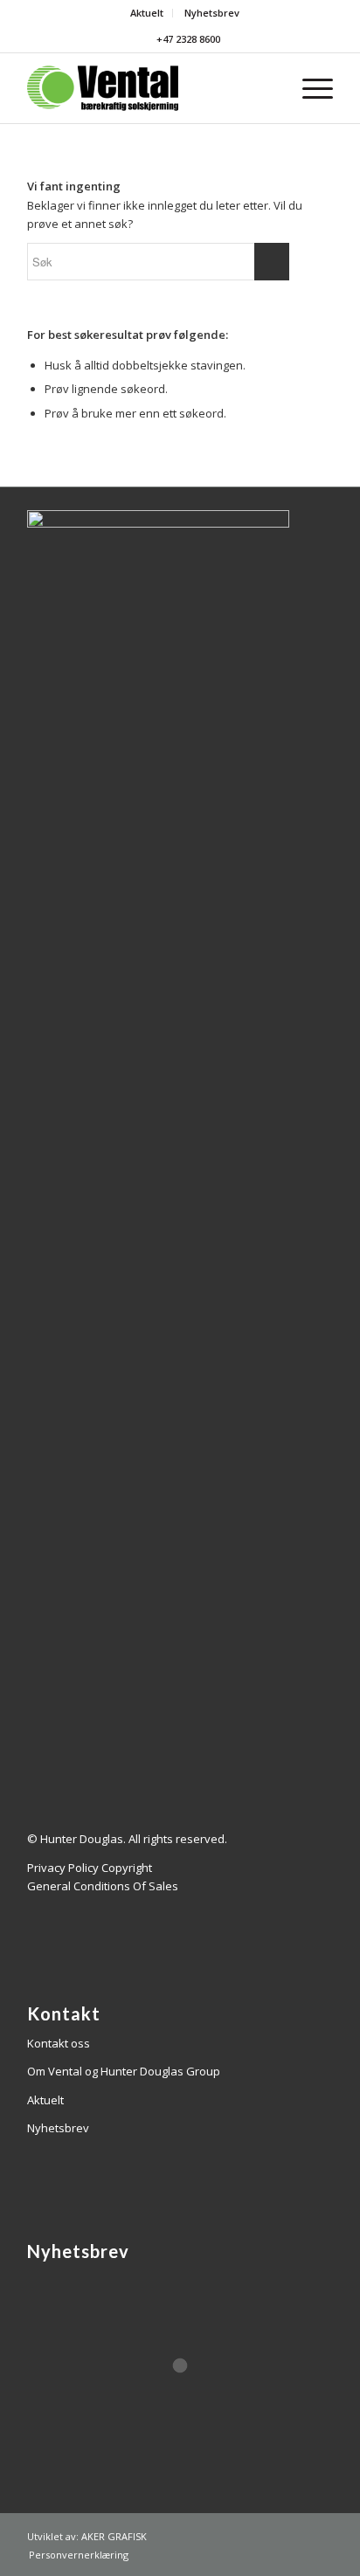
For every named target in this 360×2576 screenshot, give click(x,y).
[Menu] (309, 88)
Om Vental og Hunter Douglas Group (124, 2071)
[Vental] (149, 88)
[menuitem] (147, 13)
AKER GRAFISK (114, 2536)
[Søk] (268, 88)
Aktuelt (147, 13)
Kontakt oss (59, 2043)
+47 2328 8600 (187, 39)
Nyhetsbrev (212, 13)
